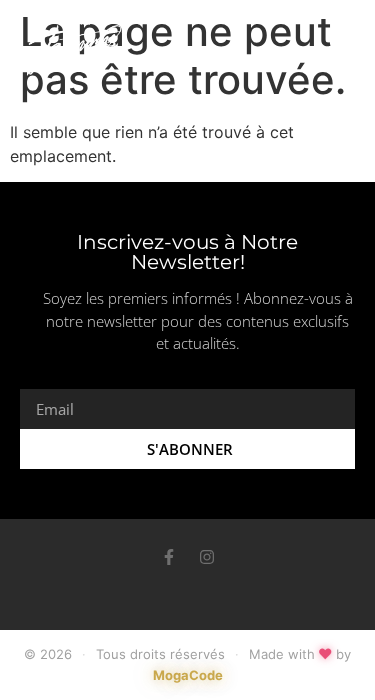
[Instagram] (207, 557)
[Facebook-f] (169, 557)
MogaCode (188, 675)
